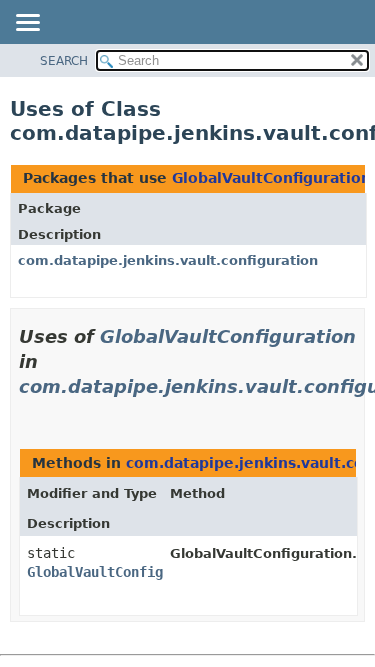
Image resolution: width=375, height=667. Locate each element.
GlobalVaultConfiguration (271, 178)
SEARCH (64, 61)
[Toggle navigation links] (27, 24)
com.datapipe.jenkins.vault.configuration (168, 260)
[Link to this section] (27, 411)
